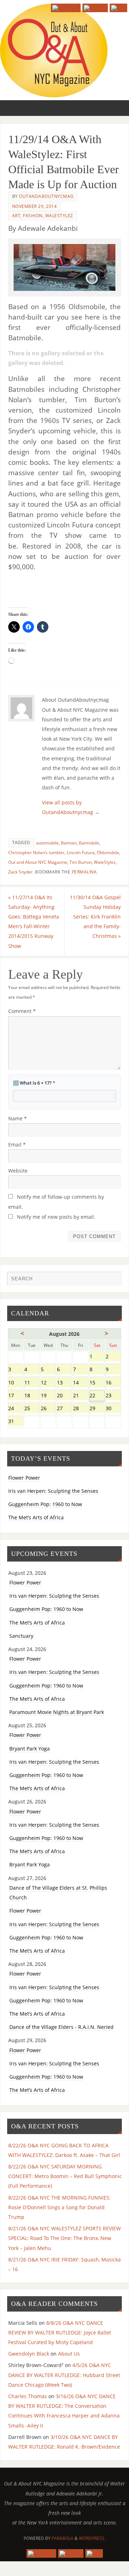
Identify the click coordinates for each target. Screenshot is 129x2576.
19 (48, 1396)
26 (48, 1409)
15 (97, 1383)
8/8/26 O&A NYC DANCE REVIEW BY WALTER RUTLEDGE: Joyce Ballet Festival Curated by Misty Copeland (60, 2332)
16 (113, 1383)
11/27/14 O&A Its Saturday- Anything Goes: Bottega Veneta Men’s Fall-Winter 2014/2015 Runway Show (34, 922)
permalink (84, 872)
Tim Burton (81, 862)
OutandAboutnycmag (46, 196)
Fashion (33, 216)
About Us (69, 2354)
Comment (22, 1011)
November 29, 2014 (35, 206)
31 (16, 1422)
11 (32, 1383)
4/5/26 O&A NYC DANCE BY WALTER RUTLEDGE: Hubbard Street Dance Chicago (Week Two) (64, 2375)
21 (80, 1396)
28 (80, 1409)
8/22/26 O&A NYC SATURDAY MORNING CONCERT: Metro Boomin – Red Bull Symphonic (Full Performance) (65, 2176)
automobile (47, 843)
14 (80, 1383)
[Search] (113, 1280)
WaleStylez (59, 216)
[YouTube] (66, 8)
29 (97, 1409)
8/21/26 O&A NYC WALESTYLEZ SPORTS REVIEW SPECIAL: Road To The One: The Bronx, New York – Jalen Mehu (64, 2238)
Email (17, 1145)
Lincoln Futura (81, 853)
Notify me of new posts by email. (56, 1217)
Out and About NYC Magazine (38, 862)
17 (16, 1396)
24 (16, 1409)
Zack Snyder (20, 872)
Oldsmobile (108, 853)
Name (18, 1118)
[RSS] (118, 8)
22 (97, 1396)
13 (64, 1383)
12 (48, 1383)
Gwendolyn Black (29, 2354)
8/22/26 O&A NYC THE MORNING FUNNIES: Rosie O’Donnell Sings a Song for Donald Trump (59, 2207)
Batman (69, 843)
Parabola (63, 2538)
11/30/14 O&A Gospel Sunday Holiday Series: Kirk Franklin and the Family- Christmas (95, 917)
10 (16, 1383)
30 (113, 1409)
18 (32, 1396)
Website (18, 1171)
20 (64, 1396)
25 (32, 1409)
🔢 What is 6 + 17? (34, 1083)
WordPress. (92, 2538)
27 (64, 1409)
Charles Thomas (28, 2396)
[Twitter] (95, 8)
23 (113, 1396)
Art (16, 216)
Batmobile (89, 843)
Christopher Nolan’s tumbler (36, 853)
